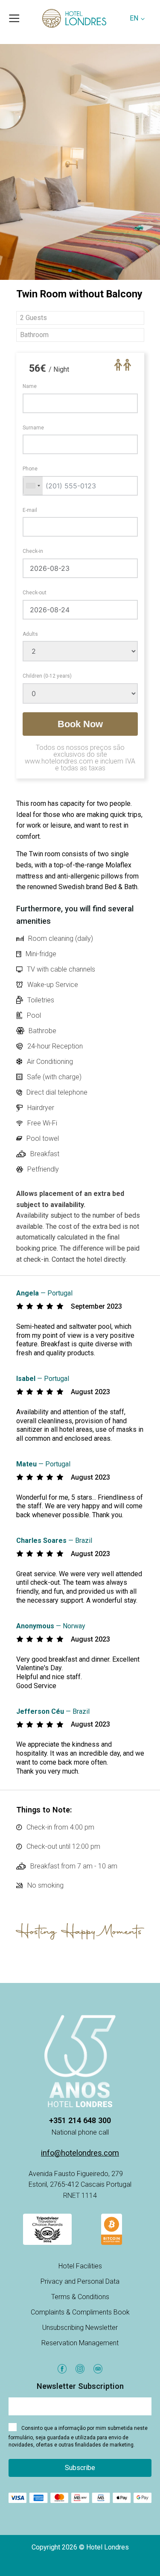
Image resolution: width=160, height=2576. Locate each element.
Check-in (33, 551)
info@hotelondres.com (80, 2153)
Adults (30, 634)
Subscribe (80, 2468)
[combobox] (33, 486)
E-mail (30, 510)
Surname (33, 428)
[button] (70, 270)
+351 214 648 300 (80, 2120)
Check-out (35, 593)
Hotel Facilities (80, 2266)
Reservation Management (80, 2343)
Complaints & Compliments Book (80, 2312)
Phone (30, 469)
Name (30, 386)
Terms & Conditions (80, 2297)
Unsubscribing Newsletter (80, 2328)
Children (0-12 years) (47, 676)
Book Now (80, 724)
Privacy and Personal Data (80, 2281)
